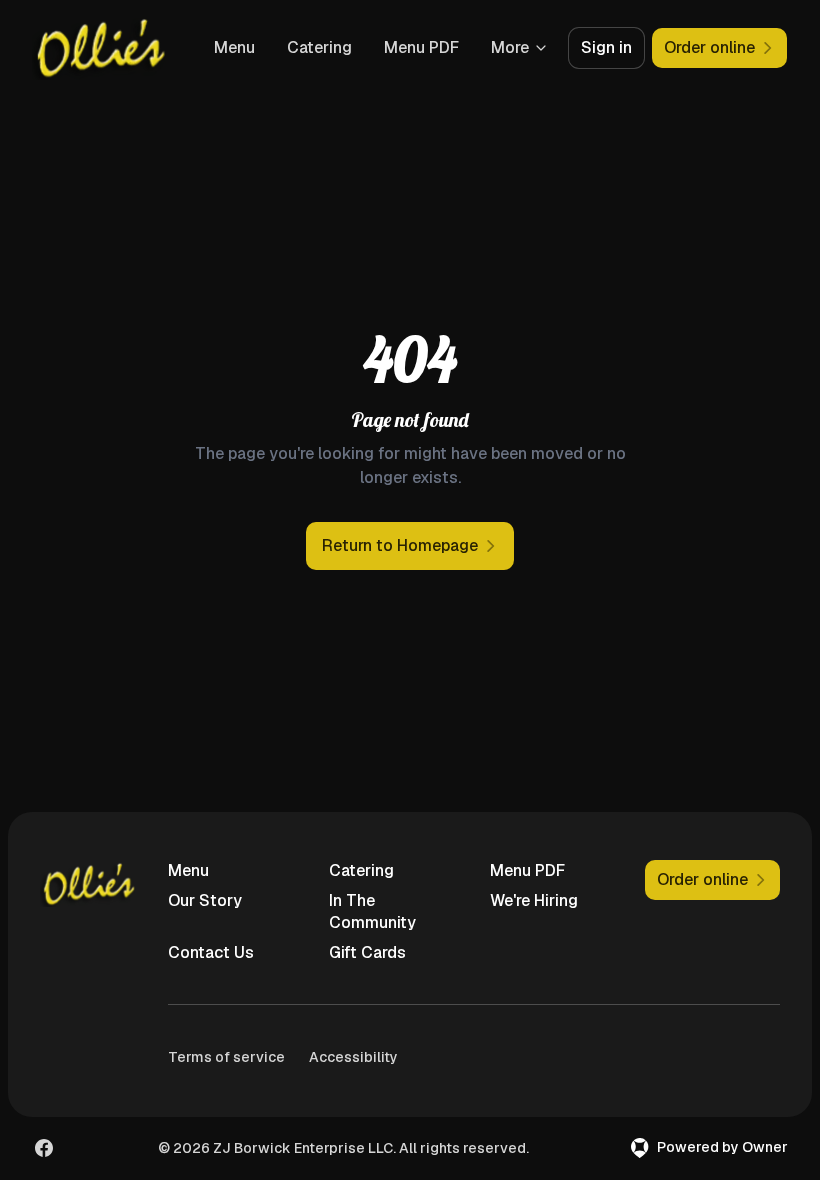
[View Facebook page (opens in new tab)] (44, 1148)
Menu (234, 47)
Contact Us (211, 952)
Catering (319, 47)
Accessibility (353, 1057)
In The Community (372, 911)
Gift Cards (367, 952)
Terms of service (226, 1057)
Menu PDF (421, 47)
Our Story (205, 900)
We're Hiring (534, 900)
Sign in (606, 47)
